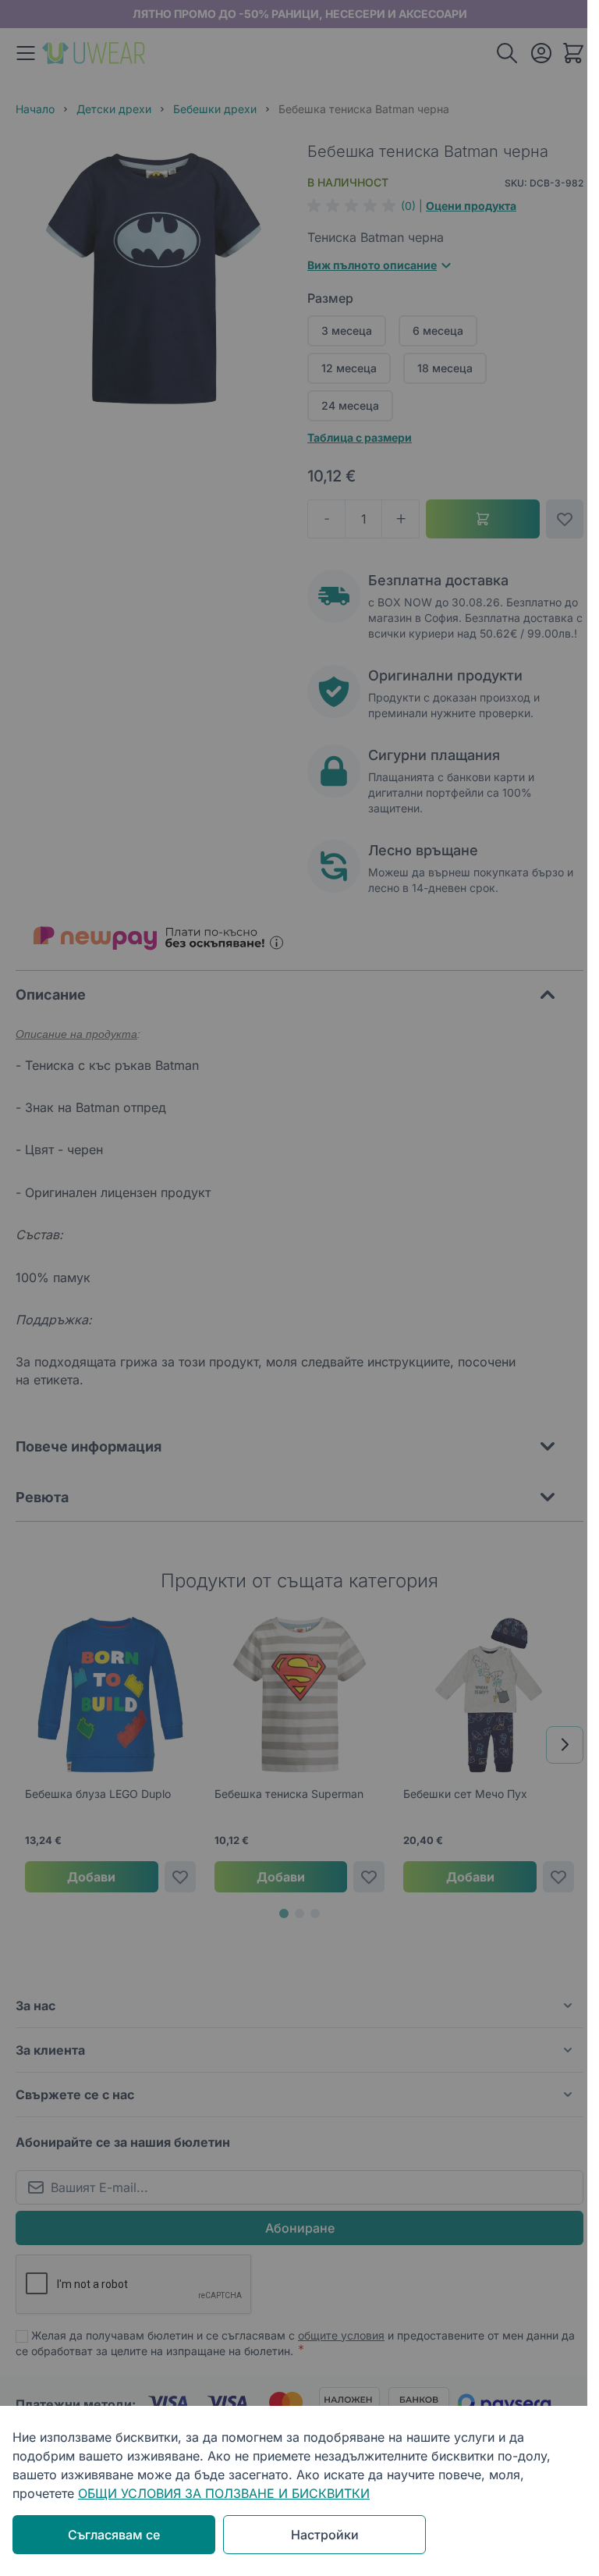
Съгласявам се (114, 2535)
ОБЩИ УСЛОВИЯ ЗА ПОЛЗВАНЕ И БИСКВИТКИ (224, 2493)
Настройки (325, 2535)
